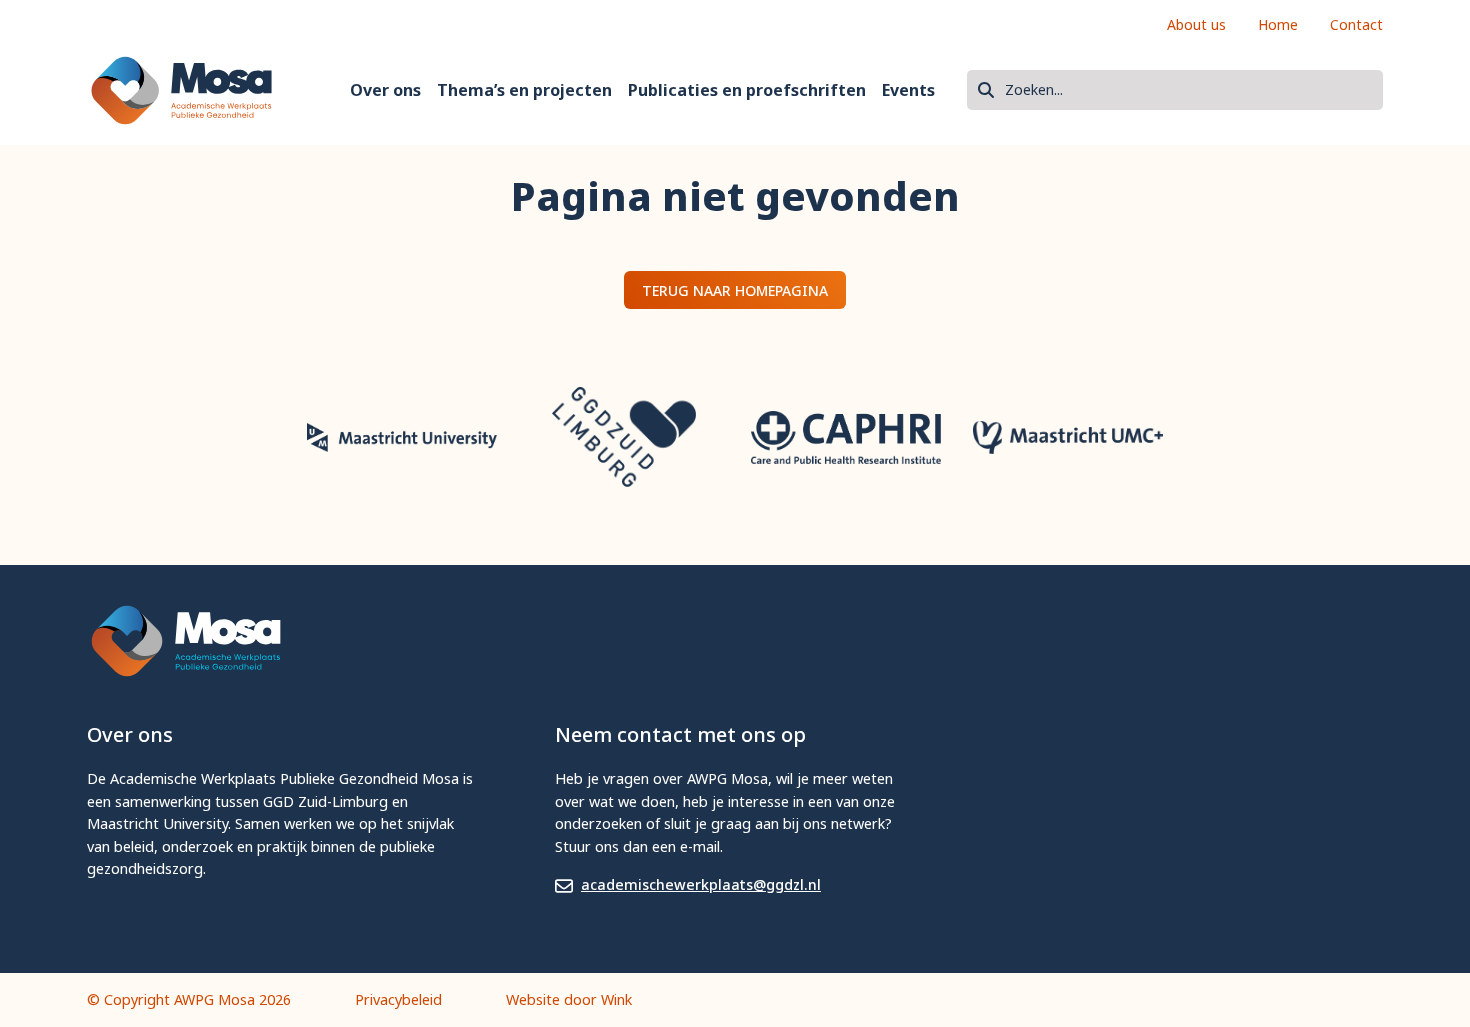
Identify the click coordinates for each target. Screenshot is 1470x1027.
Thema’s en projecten (524, 90)
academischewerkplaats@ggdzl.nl (701, 884)
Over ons (385, 90)
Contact (1356, 24)
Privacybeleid (398, 999)
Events (908, 90)
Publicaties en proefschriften (747, 90)
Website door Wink (569, 999)
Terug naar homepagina (735, 290)
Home (1278, 24)
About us (1196, 24)
